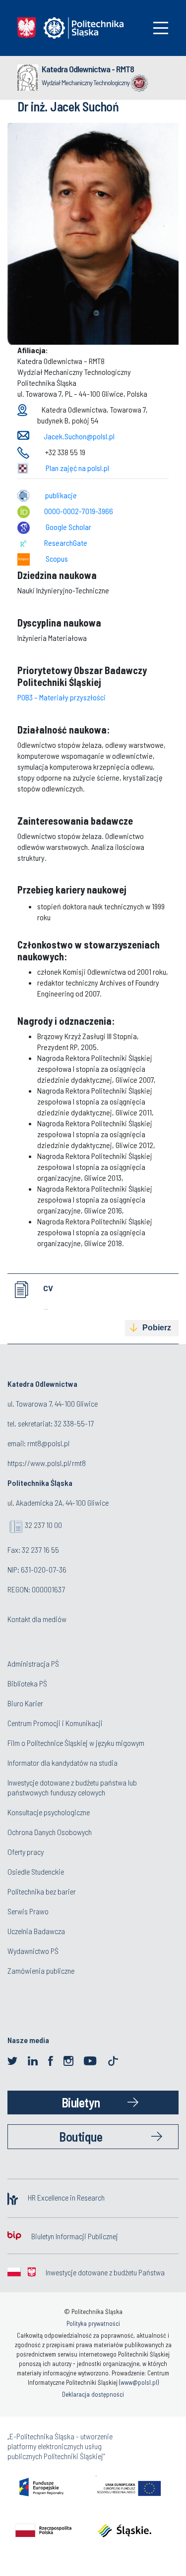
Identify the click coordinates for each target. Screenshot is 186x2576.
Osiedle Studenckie (36, 1871)
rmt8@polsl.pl (48, 1443)
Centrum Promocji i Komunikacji (55, 1723)
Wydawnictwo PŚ (33, 1951)
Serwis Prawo (28, 1911)
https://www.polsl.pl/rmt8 (47, 1463)
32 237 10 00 (43, 1525)
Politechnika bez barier (42, 1891)
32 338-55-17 (74, 1423)
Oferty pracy (26, 1852)
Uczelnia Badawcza (36, 1931)
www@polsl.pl (139, 2382)
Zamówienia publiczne (41, 1971)
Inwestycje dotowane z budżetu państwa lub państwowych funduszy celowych (72, 1787)
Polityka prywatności (93, 2323)
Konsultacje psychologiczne (49, 1812)
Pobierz (157, 1328)
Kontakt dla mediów (37, 1619)
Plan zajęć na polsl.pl (77, 468)
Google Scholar (68, 527)
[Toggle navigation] (161, 28)
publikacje (61, 495)
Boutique (81, 2136)
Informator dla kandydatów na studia (62, 1762)
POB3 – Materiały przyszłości (62, 697)
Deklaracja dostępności (93, 2394)
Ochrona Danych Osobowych (50, 1832)
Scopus (57, 558)
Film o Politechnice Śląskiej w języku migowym (76, 1743)
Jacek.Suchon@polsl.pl (79, 436)
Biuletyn (81, 2102)
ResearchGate (66, 543)
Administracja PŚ (33, 1663)
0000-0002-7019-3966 (79, 511)
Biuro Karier (25, 1703)
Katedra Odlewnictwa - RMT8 (88, 69)
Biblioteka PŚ (27, 1683)
